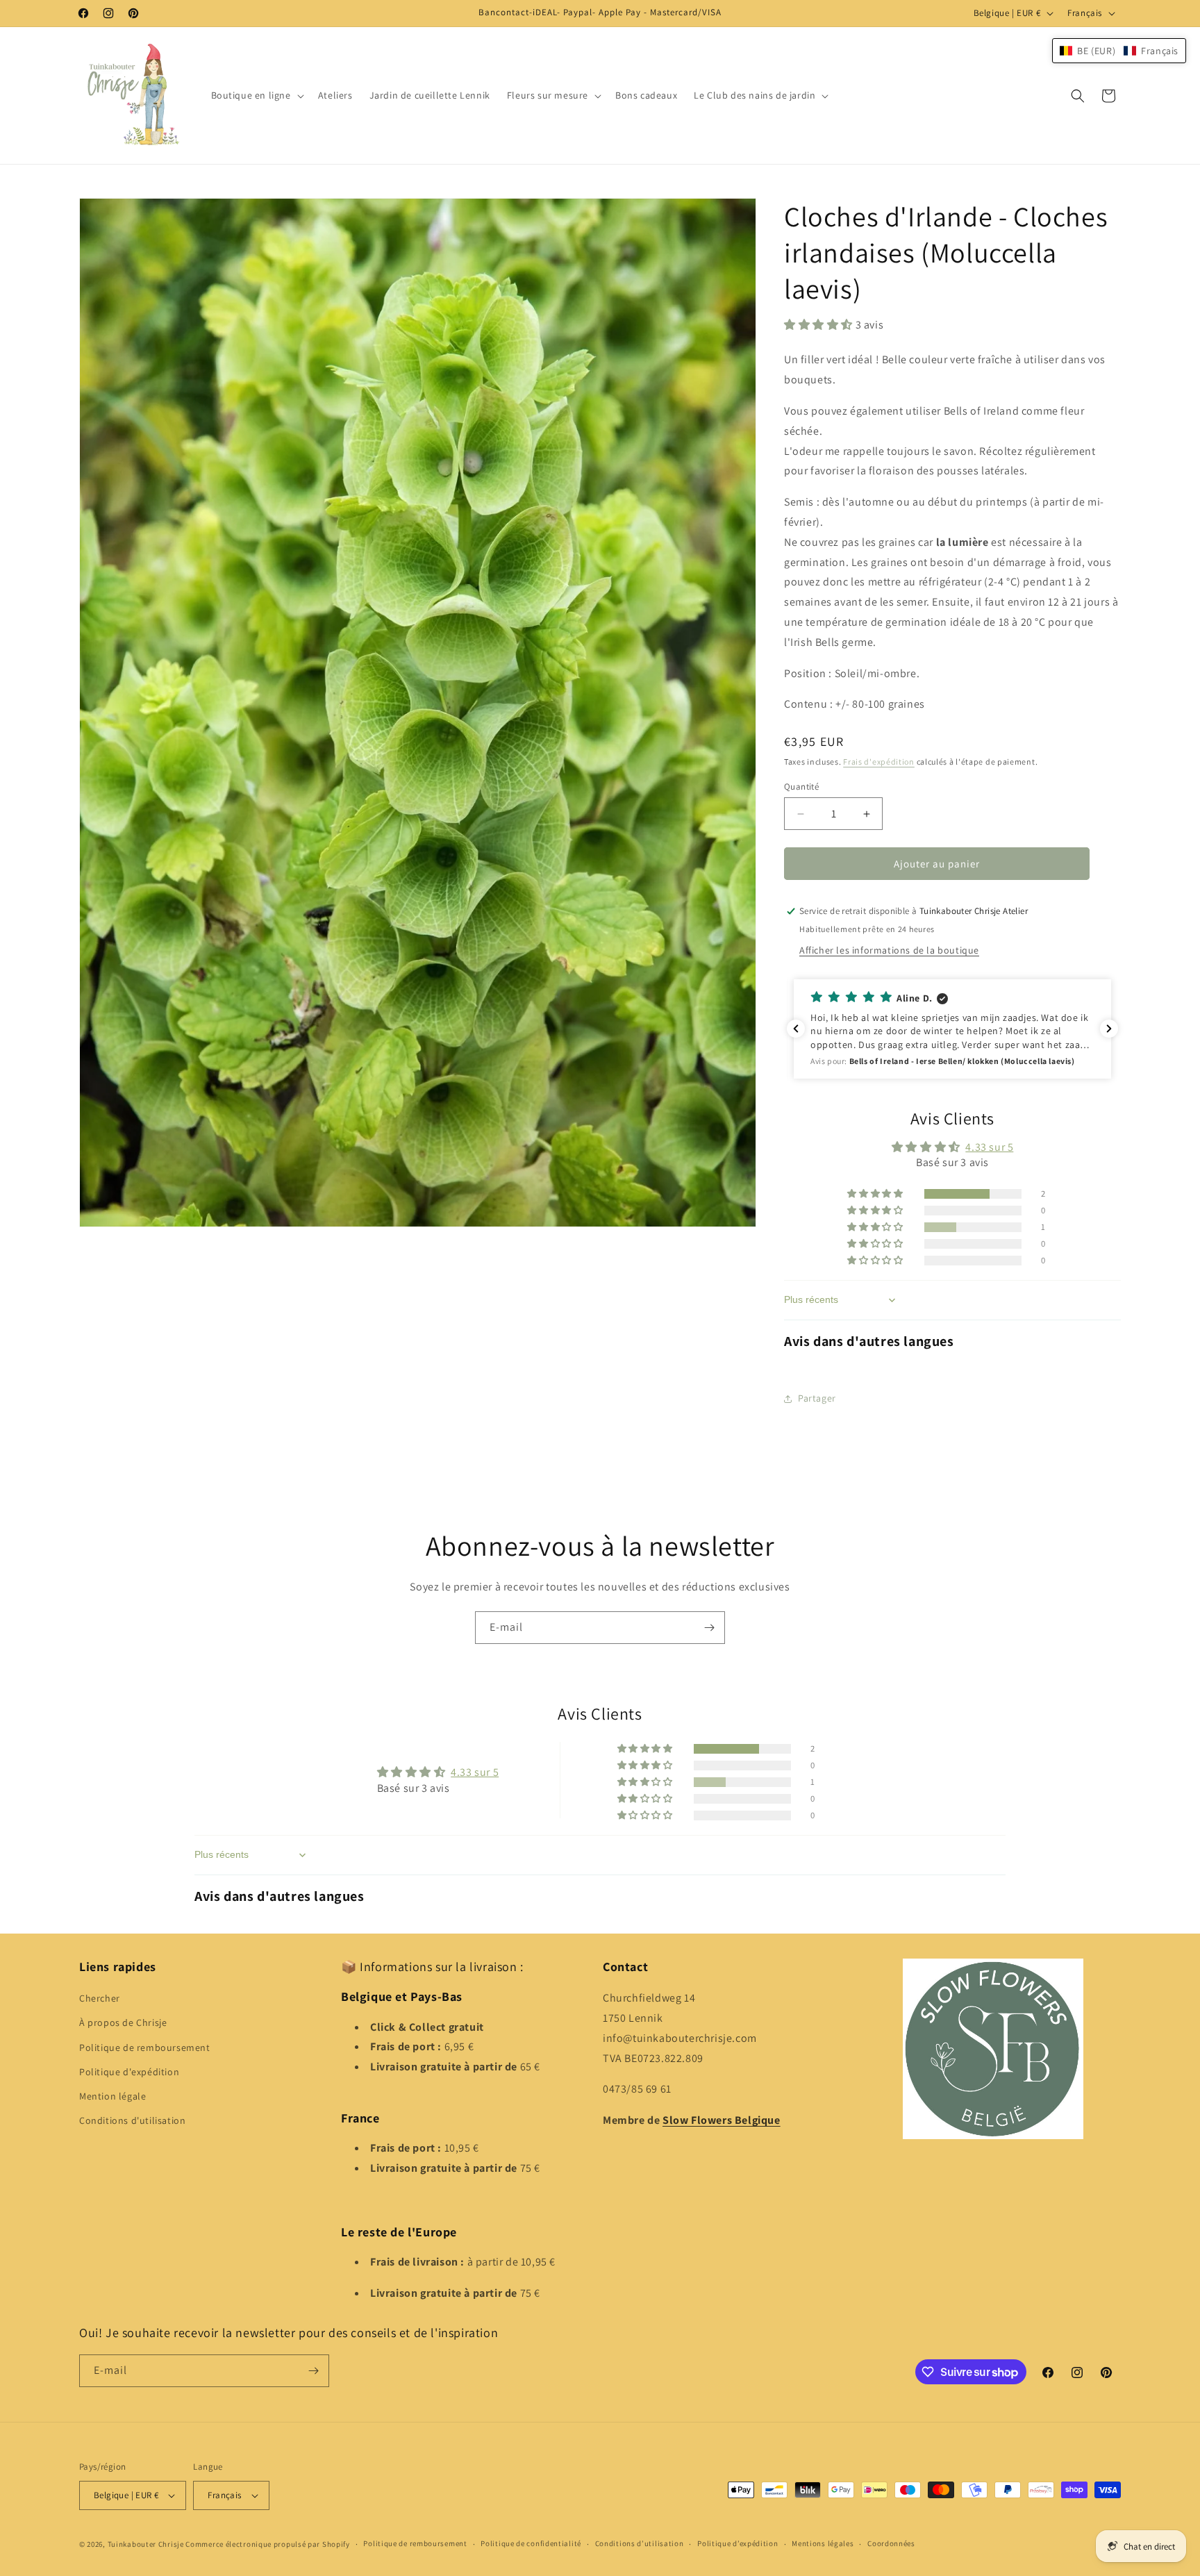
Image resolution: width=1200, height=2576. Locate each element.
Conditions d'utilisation (132, 2120)
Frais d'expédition (879, 762)
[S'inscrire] (709, 1628)
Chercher (100, 1998)
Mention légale (112, 2096)
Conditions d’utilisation (640, 2543)
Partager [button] (817, 1398)
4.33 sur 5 (989, 1147)
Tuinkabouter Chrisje (147, 2544)
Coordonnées (891, 2543)
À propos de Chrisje (123, 2023)
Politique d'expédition (129, 2072)
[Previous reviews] (796, 1029)
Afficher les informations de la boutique (889, 950)
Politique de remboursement (145, 2047)
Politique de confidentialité (531, 2543)
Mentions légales (823, 2543)
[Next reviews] (1109, 1029)
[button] (256, 95)
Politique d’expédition (737, 2543)
